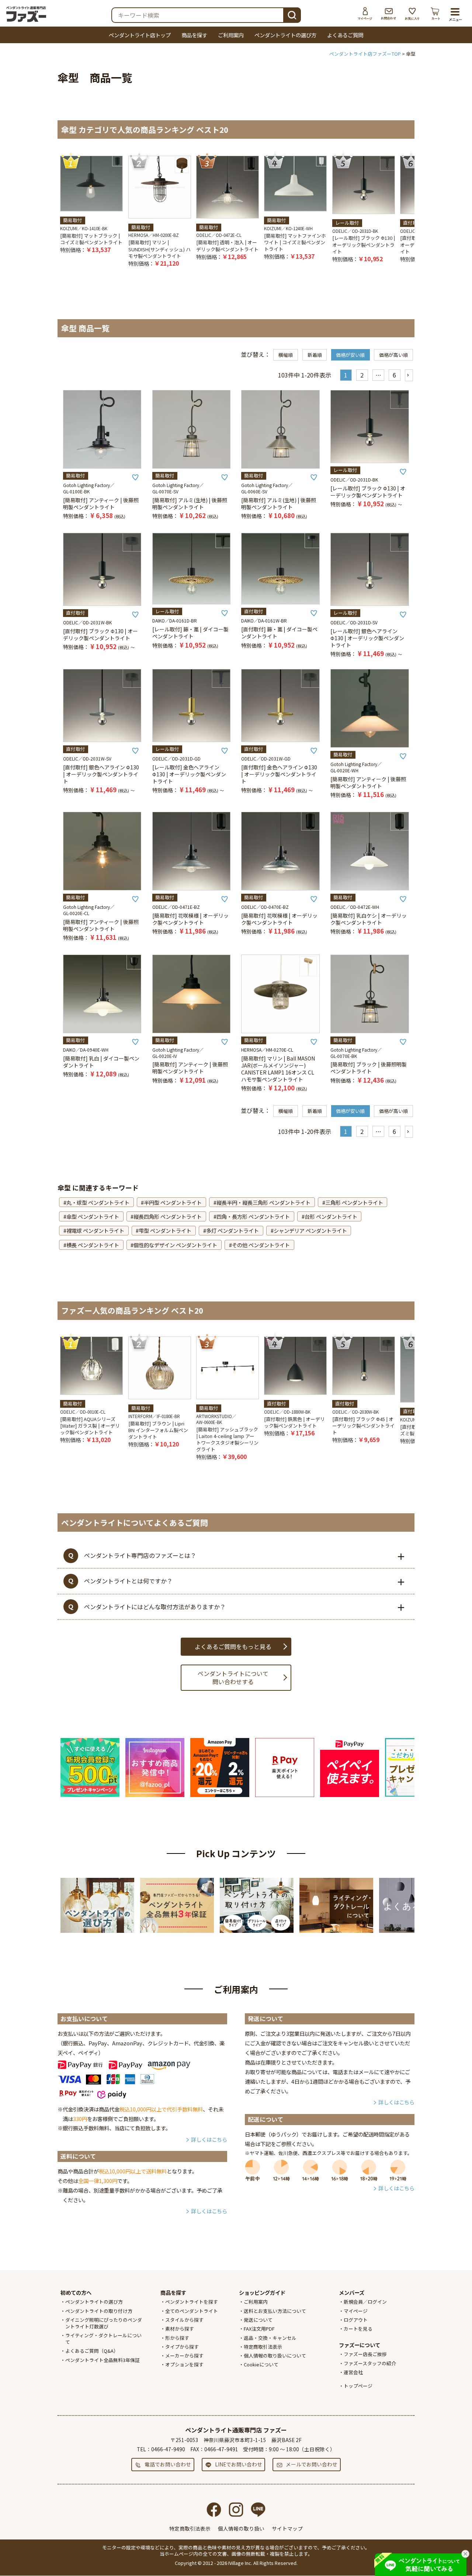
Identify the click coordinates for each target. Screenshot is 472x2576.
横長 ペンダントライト (93, 1245)
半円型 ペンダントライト (173, 1202)
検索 (292, 14)
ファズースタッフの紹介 (370, 2363)
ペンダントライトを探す (192, 2302)
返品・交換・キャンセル (270, 2338)
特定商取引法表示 (263, 2347)
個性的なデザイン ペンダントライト (175, 1245)
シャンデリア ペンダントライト (310, 1230)
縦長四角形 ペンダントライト (168, 1216)
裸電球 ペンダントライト (95, 1230)
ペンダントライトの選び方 (285, 35)
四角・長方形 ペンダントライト (253, 1216)
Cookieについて (261, 2364)
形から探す (177, 2338)
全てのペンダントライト (192, 2311)
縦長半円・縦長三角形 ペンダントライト (263, 1202)
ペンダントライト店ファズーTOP (365, 54)
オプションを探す (184, 2364)
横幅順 (286, 355)
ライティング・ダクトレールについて (103, 2339)
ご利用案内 (231, 35)
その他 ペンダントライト (261, 1245)
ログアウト (356, 2320)
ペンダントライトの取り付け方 (99, 2311)
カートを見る (358, 2329)
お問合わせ (389, 14)
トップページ (358, 2386)
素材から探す (180, 2329)
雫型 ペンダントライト (165, 1230)
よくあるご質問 (345, 35)
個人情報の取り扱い (241, 2528)
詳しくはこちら (209, 2139)
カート (436, 14)
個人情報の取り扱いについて (275, 2356)
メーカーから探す (184, 2356)
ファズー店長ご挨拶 (365, 2354)
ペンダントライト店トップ (140, 35)
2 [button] (362, 375)
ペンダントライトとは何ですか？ (128, 1581)
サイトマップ (287, 2528)
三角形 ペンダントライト (354, 1202)
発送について (258, 2320)
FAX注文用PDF (259, 2329)
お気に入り (412, 14)
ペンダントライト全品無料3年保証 (103, 2360)
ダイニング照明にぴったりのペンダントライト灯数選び (104, 2323)
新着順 (315, 355)
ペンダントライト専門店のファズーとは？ (140, 1555)
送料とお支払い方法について (275, 2311)
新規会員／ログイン (365, 2302)
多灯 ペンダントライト (232, 1230)
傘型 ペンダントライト (93, 1216)
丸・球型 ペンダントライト (98, 1202)
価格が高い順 (393, 355)
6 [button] (394, 375)
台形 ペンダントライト (331, 1216)
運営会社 (353, 2372)
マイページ (365, 14)
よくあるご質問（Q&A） (92, 2351)
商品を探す (194, 35)
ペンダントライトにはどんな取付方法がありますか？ (155, 1607)
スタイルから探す (184, 2320)
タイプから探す (182, 2347)
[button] (409, 375)
